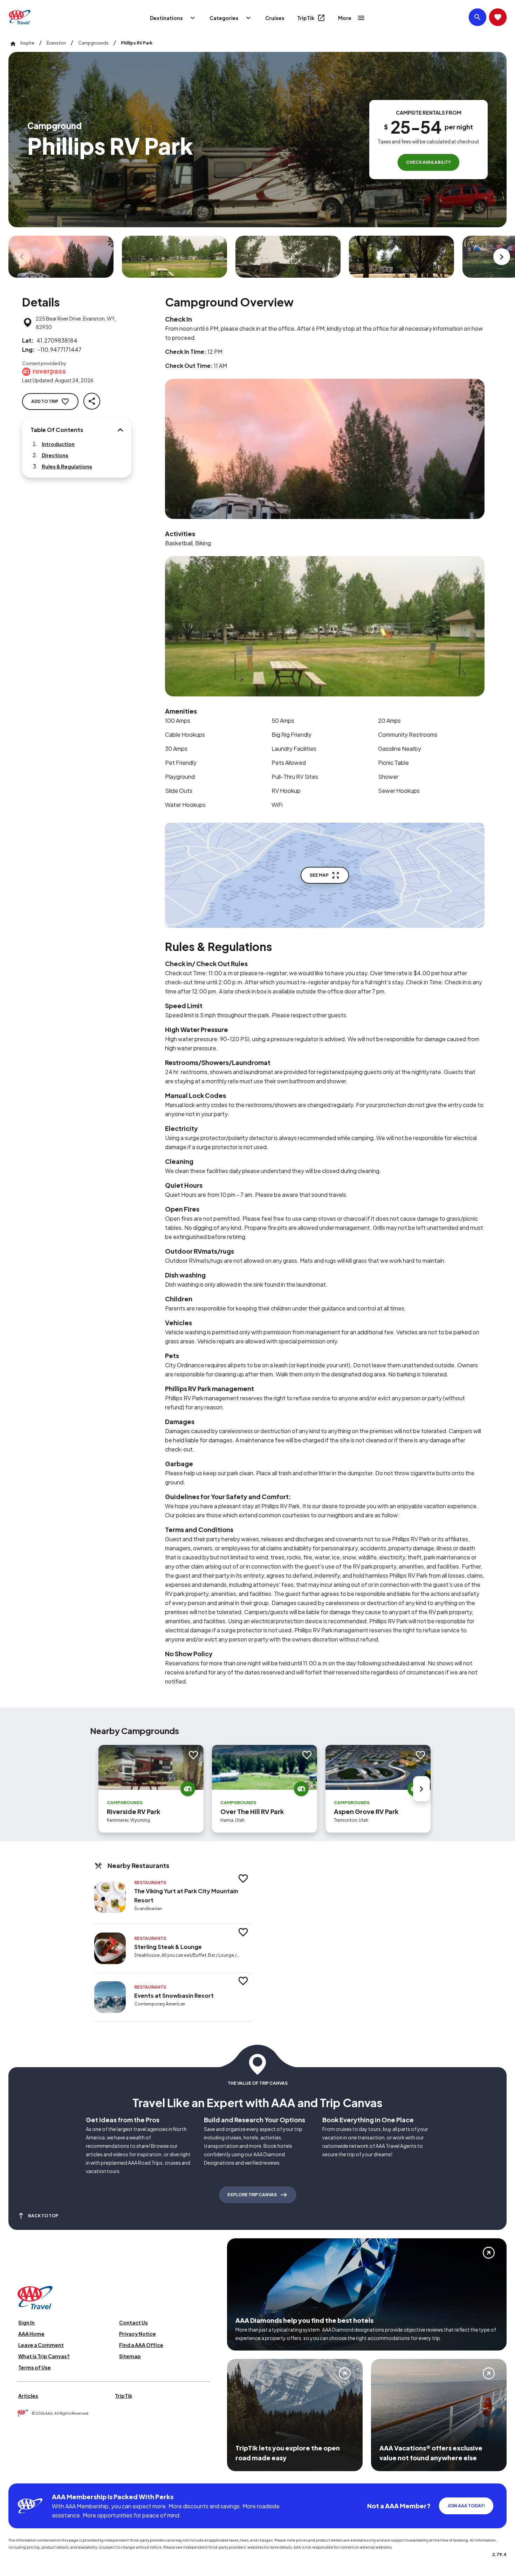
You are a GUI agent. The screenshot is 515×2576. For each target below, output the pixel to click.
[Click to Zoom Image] (61, 257)
